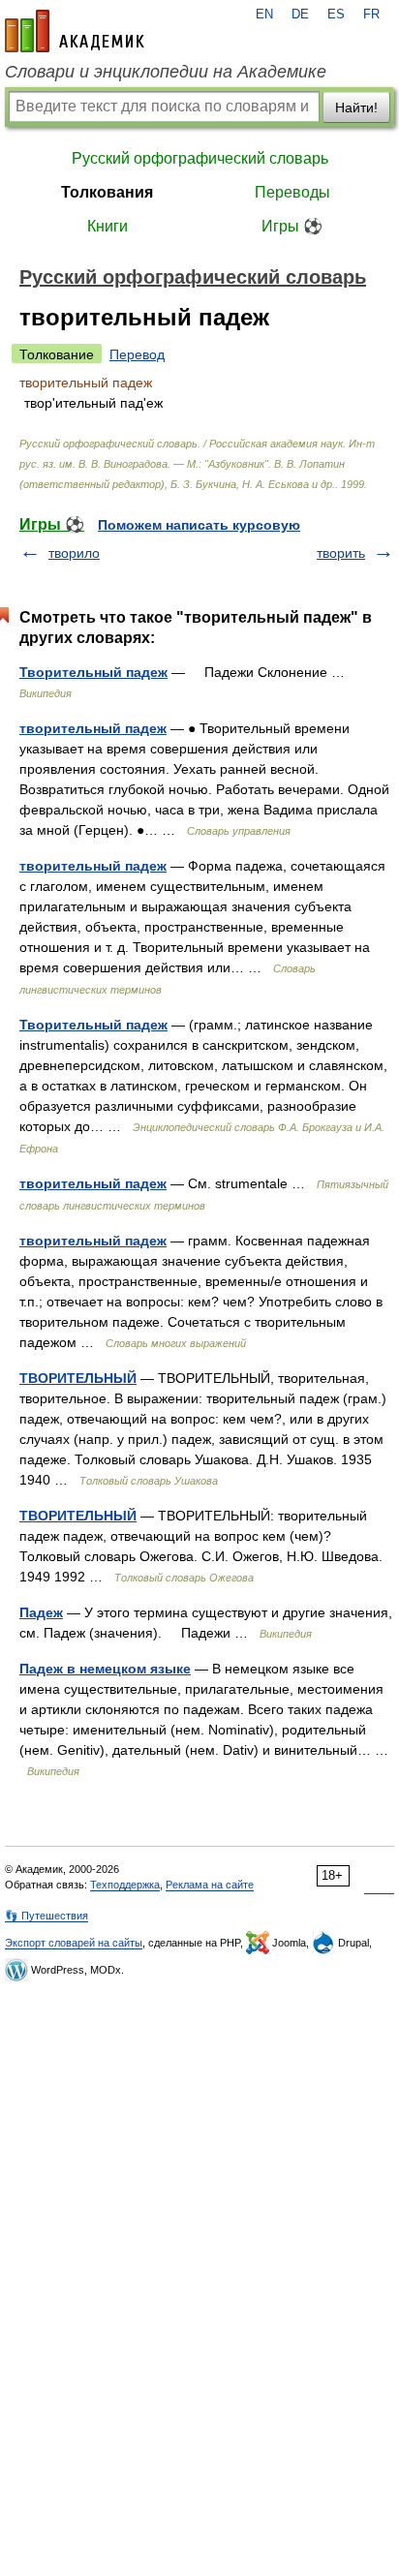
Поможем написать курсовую (199, 525)
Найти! (356, 107)
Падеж (41, 1612)
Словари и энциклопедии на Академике (166, 72)
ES (336, 15)
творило (74, 553)
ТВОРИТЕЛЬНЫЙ (78, 1378)
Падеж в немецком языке (105, 1669)
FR (371, 15)
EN (264, 15)
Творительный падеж (93, 672)
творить (341, 553)
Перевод (137, 354)
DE (300, 15)
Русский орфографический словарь (200, 158)
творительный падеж (93, 728)
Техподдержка (125, 1885)
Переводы (292, 192)
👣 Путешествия (46, 1916)
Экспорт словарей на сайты (74, 1943)
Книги (107, 226)
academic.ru (75, 31)
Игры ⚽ (292, 226)
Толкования (107, 192)
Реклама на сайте (210, 1885)
